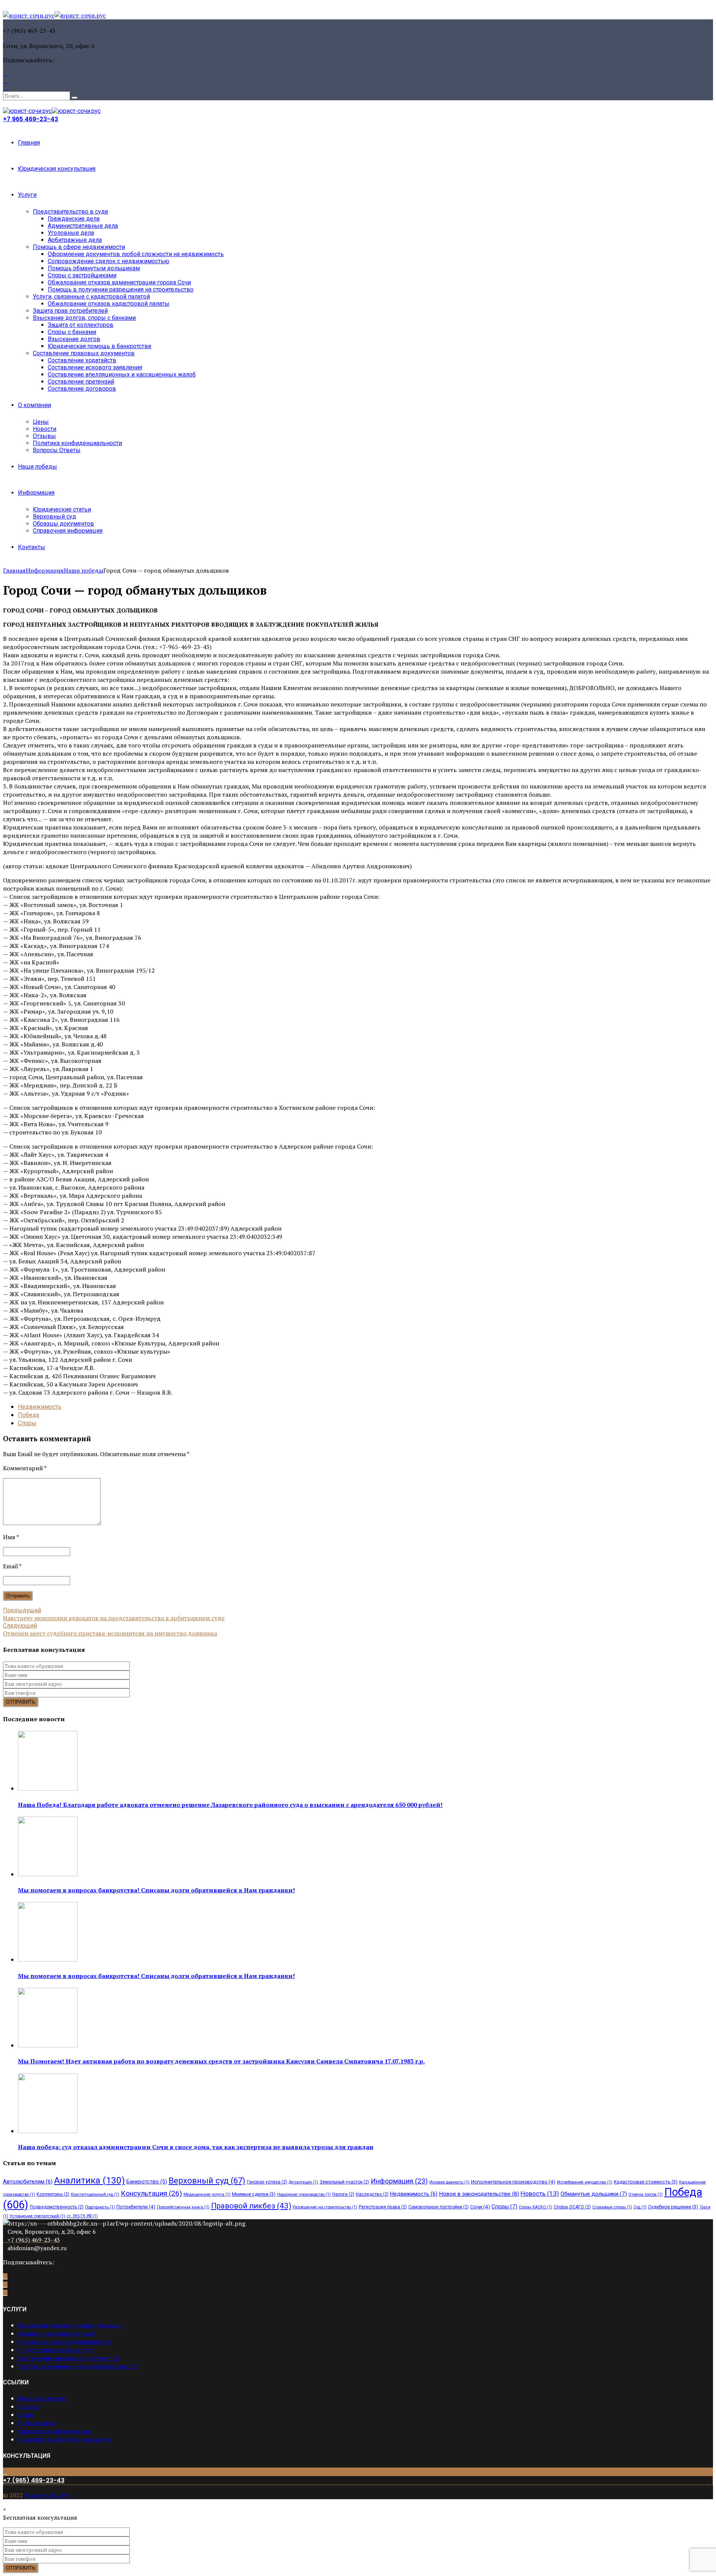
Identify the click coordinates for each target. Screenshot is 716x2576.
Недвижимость (40, 1407)
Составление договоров (82, 389)
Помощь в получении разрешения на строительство (121, 289)
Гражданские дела (74, 219)
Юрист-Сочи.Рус (48, 2495)
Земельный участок (344, 2182)
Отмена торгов (646, 2194)
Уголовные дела (71, 233)
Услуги (27, 195)
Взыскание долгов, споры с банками (84, 318)
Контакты (32, 547)
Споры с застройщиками (82, 275)
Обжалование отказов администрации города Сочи (119, 282)
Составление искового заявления (95, 367)
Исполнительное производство (513, 2182)
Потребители (136, 2207)
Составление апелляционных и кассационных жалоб (122, 374)
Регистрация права (383, 2207)
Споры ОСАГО (572, 2207)
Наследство (372, 2194)
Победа (29, 1415)
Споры (27, 1423)
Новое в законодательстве (479, 2194)
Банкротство (147, 2182)
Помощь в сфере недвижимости (79, 247)
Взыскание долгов (74, 339)
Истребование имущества (585, 2182)
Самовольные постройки (439, 2207)
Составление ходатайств (82, 360)
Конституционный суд (95, 2194)
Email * (12, 1566)
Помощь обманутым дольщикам (94, 268)
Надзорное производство (304, 2194)
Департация (303, 2182)
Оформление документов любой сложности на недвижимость (136, 254)
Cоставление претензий (81, 382)
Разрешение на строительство (325, 2207)
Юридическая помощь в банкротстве (100, 346)
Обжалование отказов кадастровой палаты (109, 304)
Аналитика (89, 2180)
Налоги (343, 2194)
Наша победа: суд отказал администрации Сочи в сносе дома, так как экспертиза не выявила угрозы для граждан (196, 2147)
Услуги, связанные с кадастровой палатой (91, 297)
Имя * (11, 1537)
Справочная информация (68, 531)
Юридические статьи (62, 509)
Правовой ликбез (251, 2206)
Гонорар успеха (267, 2182)
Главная (29, 143)
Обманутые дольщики (594, 2194)
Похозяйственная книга (183, 2207)
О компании (34, 405)
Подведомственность (57, 2207)
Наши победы (37, 467)
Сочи (480, 2207)
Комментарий (25, 1468)
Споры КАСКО (536, 2207)
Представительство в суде (70, 212)
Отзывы (44, 436)
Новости (45, 429)
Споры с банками (72, 332)
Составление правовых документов (84, 353)
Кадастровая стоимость (646, 2182)
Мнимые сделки (254, 2194)
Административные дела (83, 226)
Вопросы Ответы (57, 450)
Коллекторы (53, 2194)
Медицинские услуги (207, 2194)
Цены (41, 422)
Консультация (151, 2193)
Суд (640, 2207)
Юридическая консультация (57, 169)
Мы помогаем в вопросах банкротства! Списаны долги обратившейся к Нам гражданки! (156, 1890)
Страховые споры (612, 2207)
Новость (540, 2194)
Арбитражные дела (75, 240)
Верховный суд (54, 517)
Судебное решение (673, 2207)
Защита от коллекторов (81, 325)
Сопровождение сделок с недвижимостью (109, 261)
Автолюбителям (28, 2182)
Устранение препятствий (37, 2216)
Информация (36, 493)
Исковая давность (449, 2182)
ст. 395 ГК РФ (82, 2216)
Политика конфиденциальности (77, 443)
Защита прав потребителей (70, 311)
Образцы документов (63, 524)
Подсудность (100, 2207)
